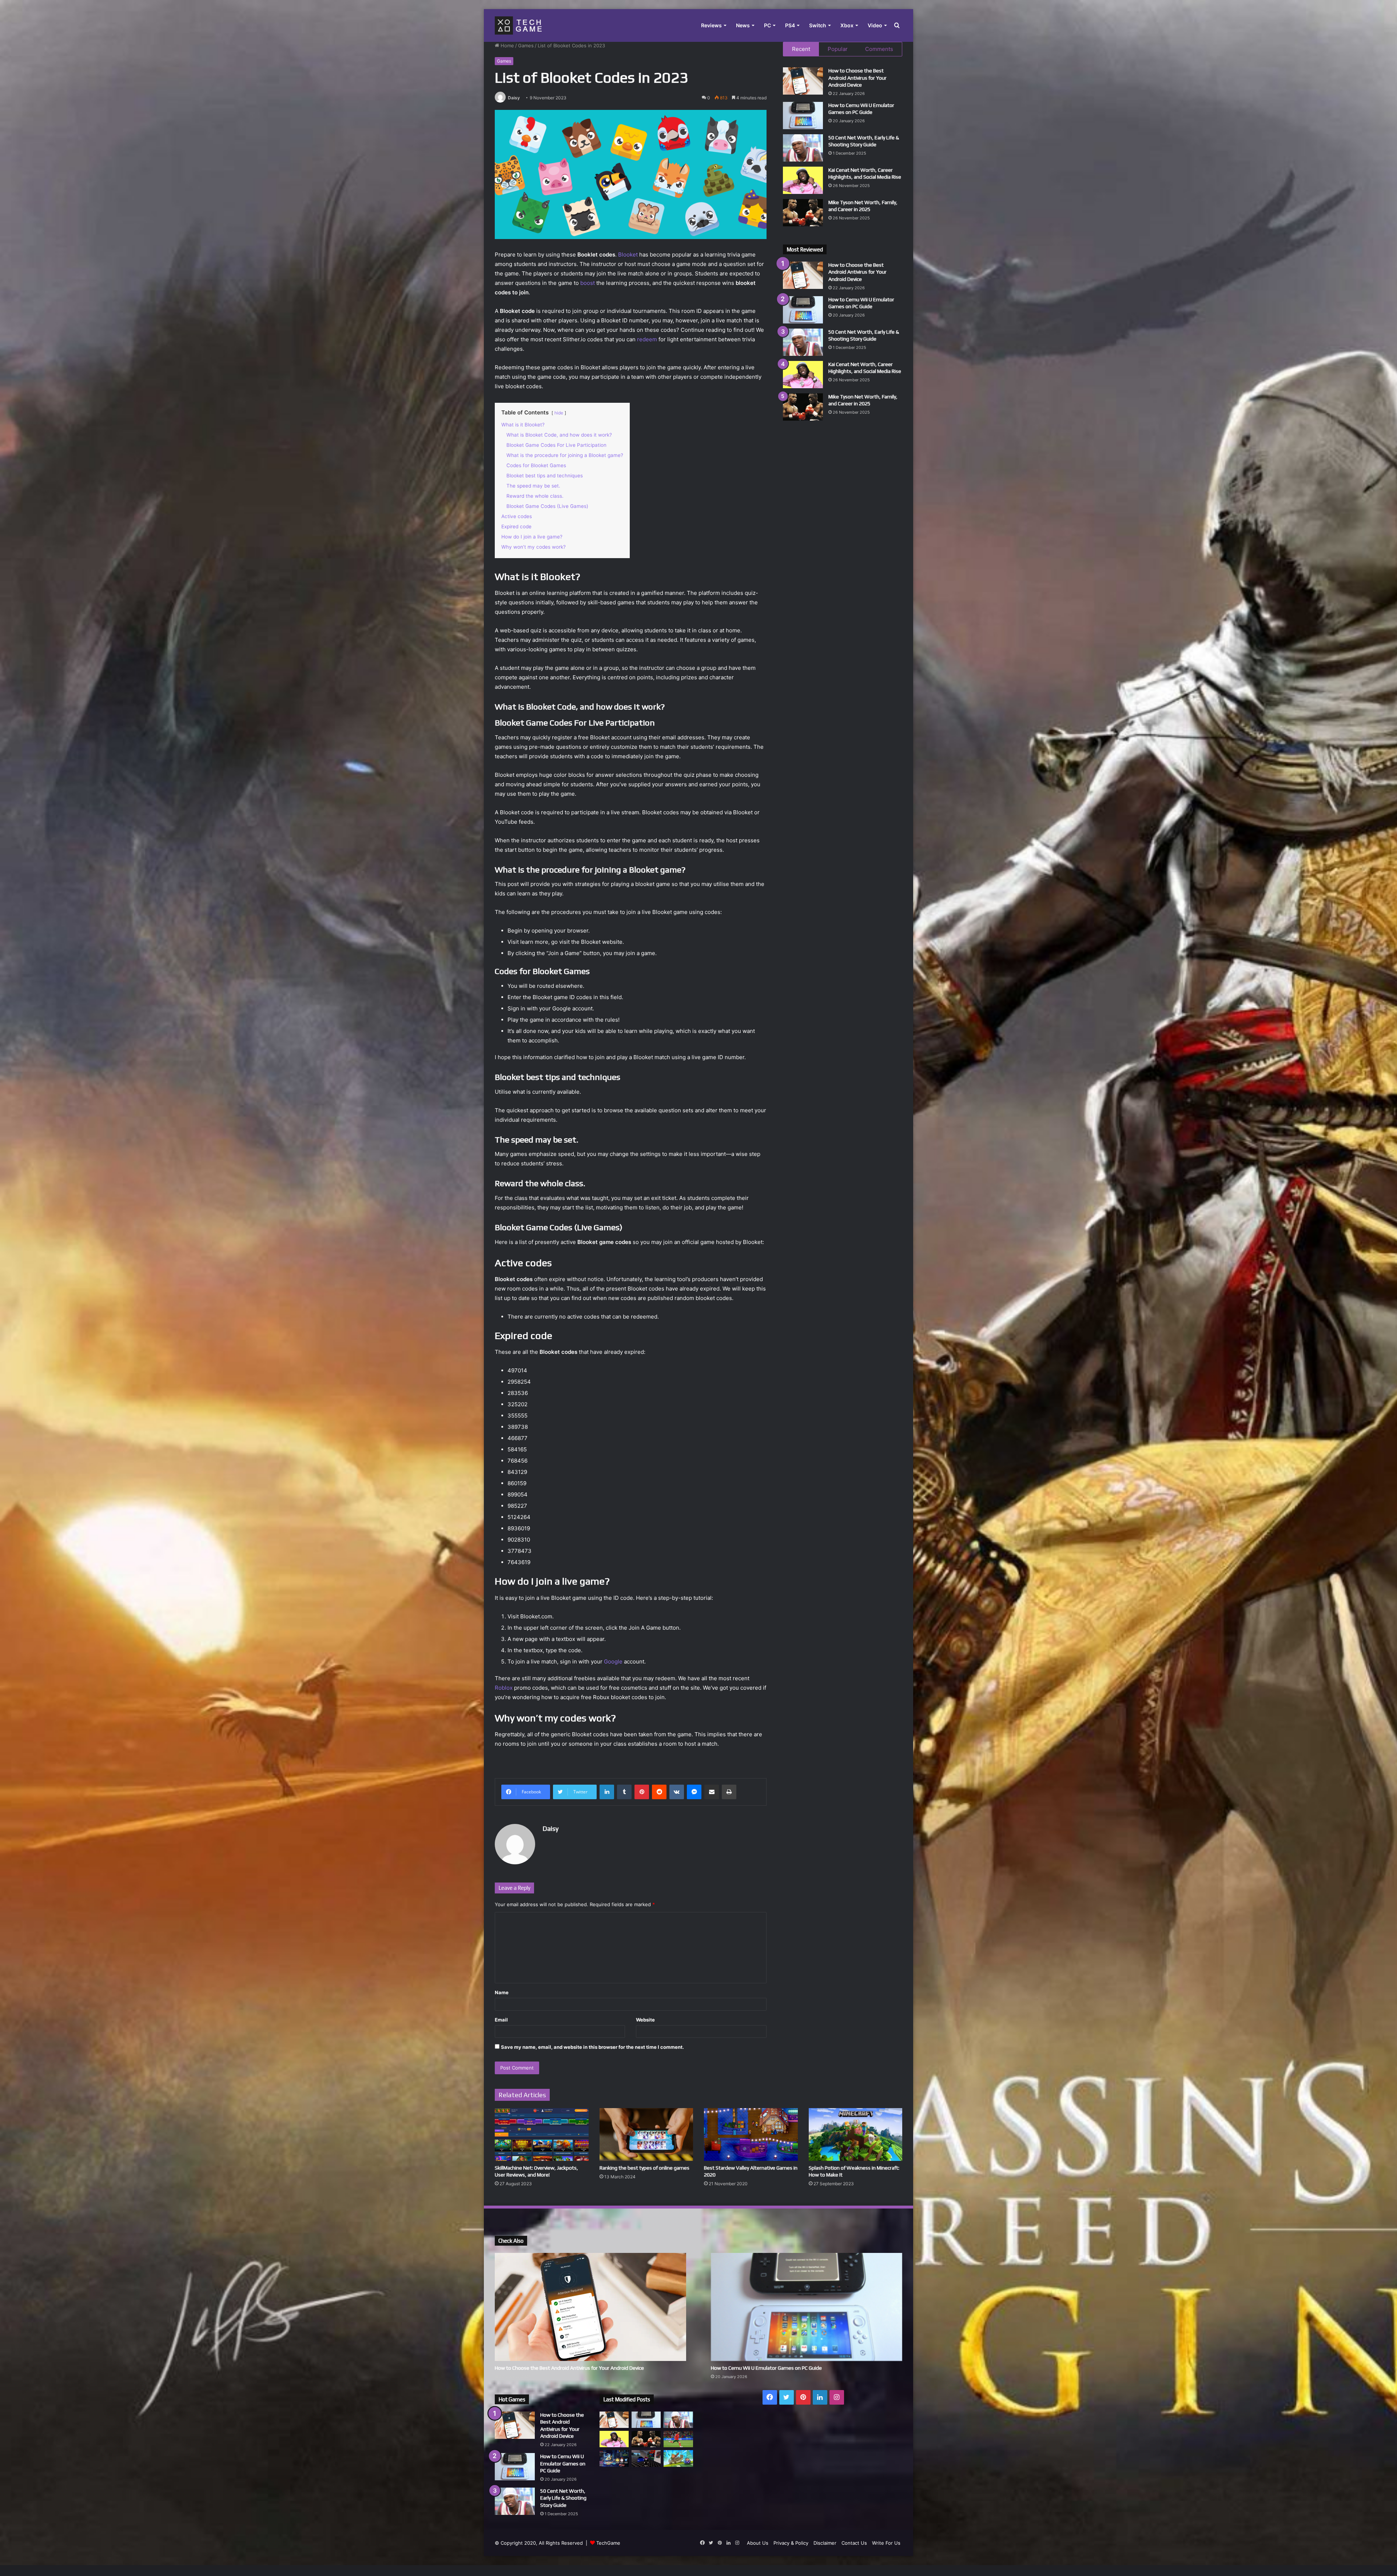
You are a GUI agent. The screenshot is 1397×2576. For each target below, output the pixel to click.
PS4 (790, 25)
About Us (758, 2543)
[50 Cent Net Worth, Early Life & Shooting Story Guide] (803, 148)
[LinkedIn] (607, 1792)
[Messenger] (694, 1792)
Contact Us (854, 2543)
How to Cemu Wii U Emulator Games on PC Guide (766, 2368)
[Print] (729, 1792)
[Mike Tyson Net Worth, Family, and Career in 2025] (803, 213)
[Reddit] (659, 1792)
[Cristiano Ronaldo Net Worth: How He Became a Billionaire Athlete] (678, 2439)
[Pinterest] (642, 1792)
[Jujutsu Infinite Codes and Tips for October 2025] (646, 2458)
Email (501, 2020)
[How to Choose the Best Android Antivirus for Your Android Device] (803, 81)
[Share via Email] (712, 1792)
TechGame (608, 2543)
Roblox (504, 1688)
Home (507, 45)
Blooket (628, 255)
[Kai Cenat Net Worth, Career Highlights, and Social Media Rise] (803, 180)
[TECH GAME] (518, 25)
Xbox (847, 25)
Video (875, 25)
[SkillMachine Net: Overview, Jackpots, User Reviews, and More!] (542, 2134)
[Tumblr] (624, 1792)
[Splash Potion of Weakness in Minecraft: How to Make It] (856, 2134)
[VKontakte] (677, 1792)
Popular (838, 49)
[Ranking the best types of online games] (646, 2134)
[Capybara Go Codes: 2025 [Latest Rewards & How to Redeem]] (678, 2458)
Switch (818, 25)
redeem (648, 339)
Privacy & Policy (791, 2543)
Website (645, 2020)
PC (767, 25)
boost (588, 283)
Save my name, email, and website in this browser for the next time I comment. (592, 2047)
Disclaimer (825, 2543)
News (743, 25)
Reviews (711, 25)
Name (502, 1992)
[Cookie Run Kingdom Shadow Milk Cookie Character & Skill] (614, 2458)
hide (559, 413)
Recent (801, 49)
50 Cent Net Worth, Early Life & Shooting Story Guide (563, 2498)
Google (614, 1661)
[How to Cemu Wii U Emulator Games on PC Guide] (803, 116)
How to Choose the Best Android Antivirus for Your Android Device (857, 78)
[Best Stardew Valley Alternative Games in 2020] (751, 2134)
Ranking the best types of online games (644, 2168)
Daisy (514, 98)
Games (526, 45)
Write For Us (886, 2543)
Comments (879, 49)
